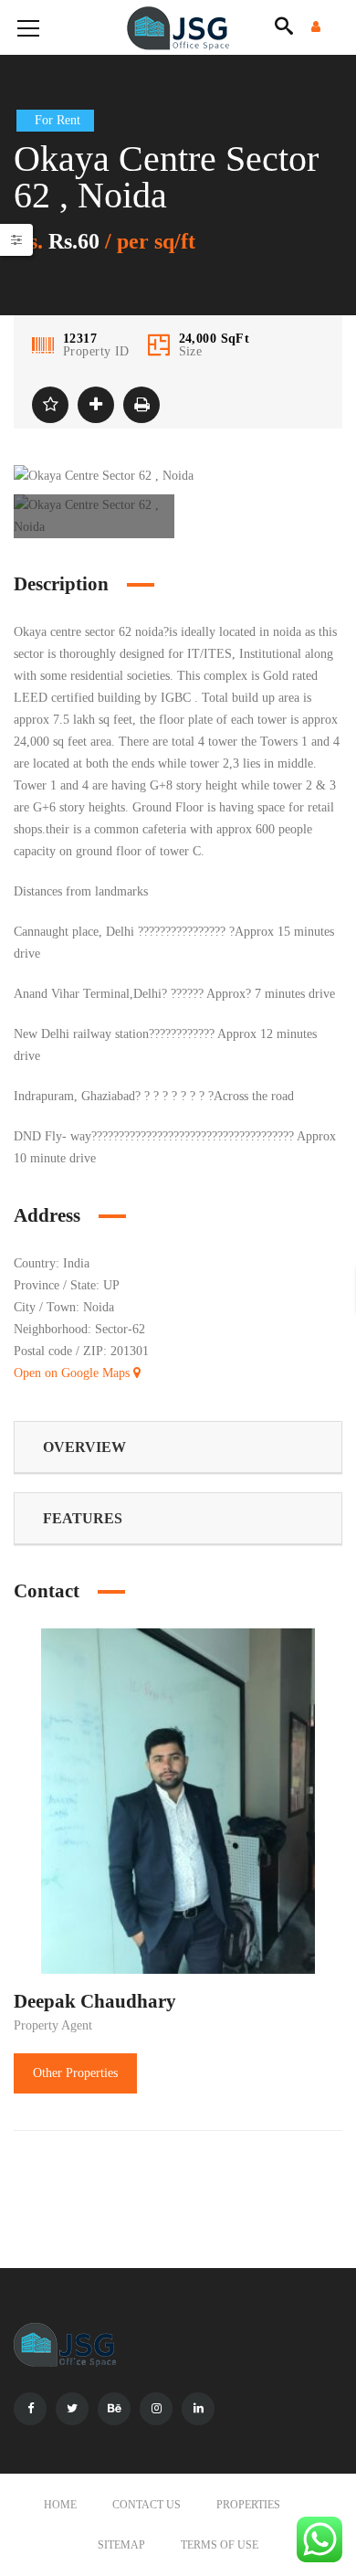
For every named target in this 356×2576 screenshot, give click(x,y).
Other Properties (75, 2073)
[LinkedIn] (198, 2409)
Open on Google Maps (73, 1373)
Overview (84, 1447)
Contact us (147, 2505)
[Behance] (114, 2409)
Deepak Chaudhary (95, 2001)
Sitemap (121, 2545)
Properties (248, 2505)
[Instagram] (156, 2409)
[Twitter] (72, 2409)
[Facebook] (30, 2409)
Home (60, 2505)
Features (83, 1518)
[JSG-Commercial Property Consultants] (178, 27)
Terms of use (220, 2545)
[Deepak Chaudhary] (178, 1800)
